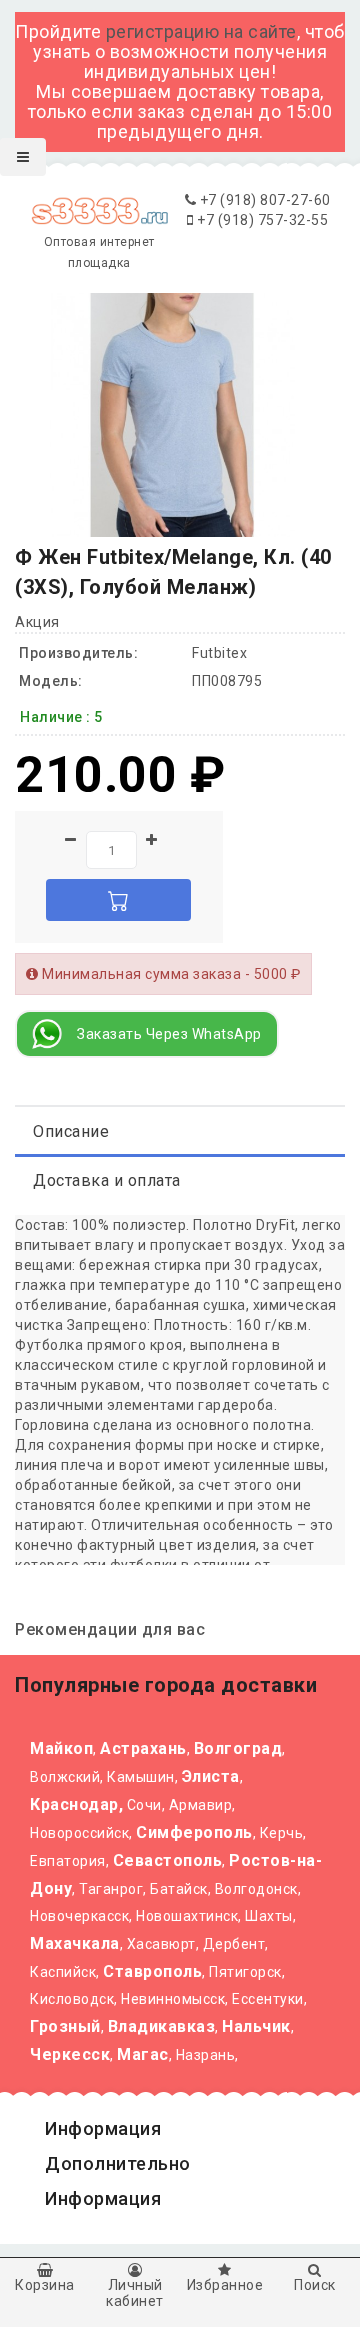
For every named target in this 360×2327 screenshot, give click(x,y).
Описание (71, 1131)
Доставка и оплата (107, 1180)
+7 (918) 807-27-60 (263, 200)
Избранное (225, 2285)
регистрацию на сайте (201, 31)
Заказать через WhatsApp (169, 1034)
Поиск (315, 2285)
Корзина (45, 2285)
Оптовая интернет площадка (99, 252)
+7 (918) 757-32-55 (261, 220)
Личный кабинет (135, 2292)
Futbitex (219, 653)
